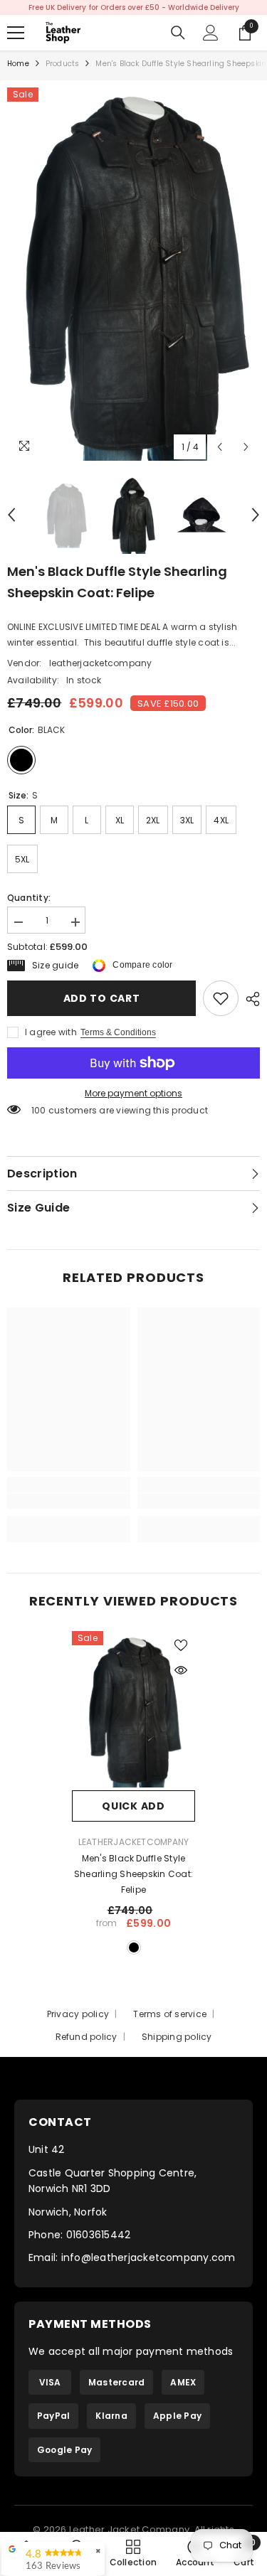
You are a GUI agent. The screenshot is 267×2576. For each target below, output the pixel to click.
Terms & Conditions (118, 1032)
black (134, 1947)
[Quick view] (181, 1670)
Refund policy (87, 2037)
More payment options (133, 1093)
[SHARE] (249, 999)
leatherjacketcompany (101, 663)
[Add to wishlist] (181, 1645)
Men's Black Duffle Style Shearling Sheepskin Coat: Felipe (133, 1874)
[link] (221, 998)
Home (18, 64)
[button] (220, 447)
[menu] (16, 33)
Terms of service (170, 2014)
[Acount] (211, 33)
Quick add (133, 1806)
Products (63, 64)
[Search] (178, 33)
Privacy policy (78, 2014)
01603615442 (99, 2235)
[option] (133, 7)
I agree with (51, 1032)
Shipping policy (177, 2037)
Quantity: (29, 898)
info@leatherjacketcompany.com (148, 2257)
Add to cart (102, 998)
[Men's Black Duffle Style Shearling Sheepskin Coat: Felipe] (133, 1711)
